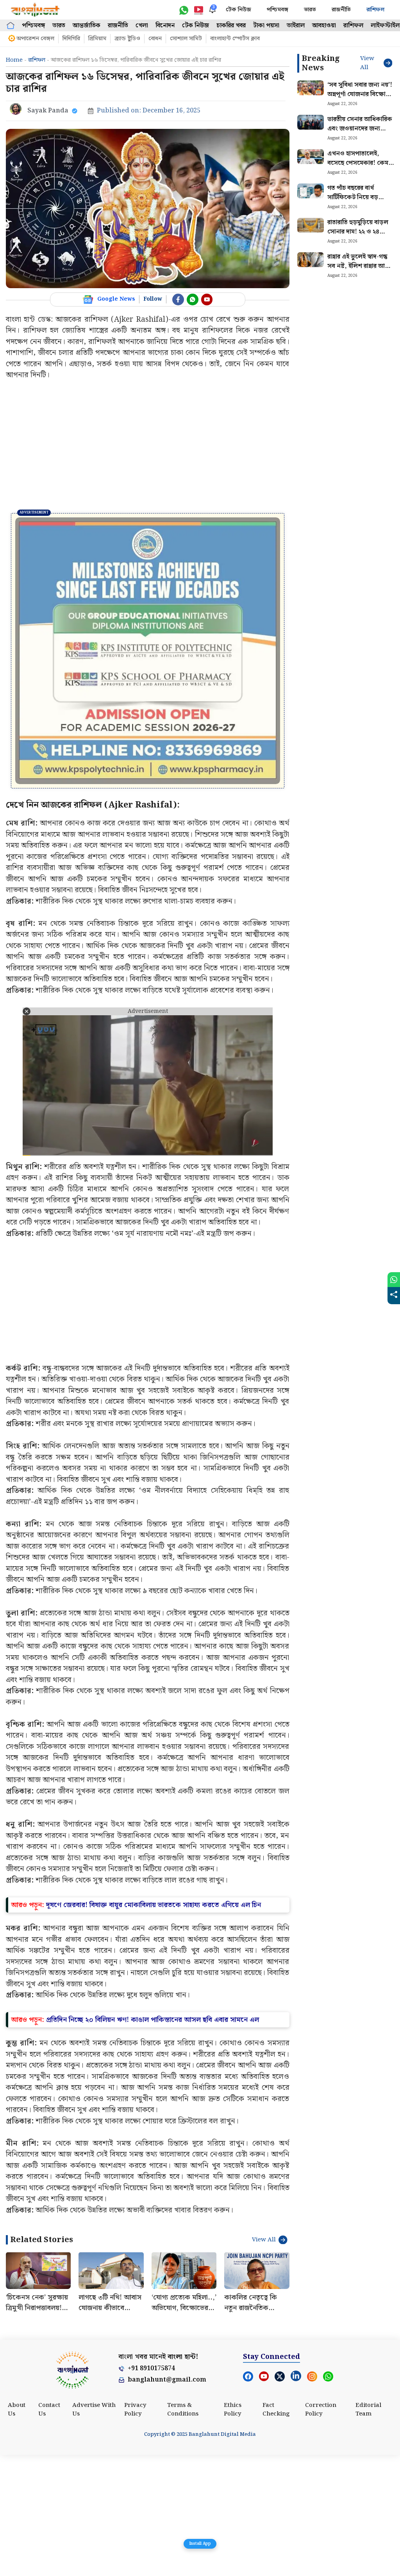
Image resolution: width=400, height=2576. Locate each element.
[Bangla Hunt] (36, 10)
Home (14, 60)
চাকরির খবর (231, 26)
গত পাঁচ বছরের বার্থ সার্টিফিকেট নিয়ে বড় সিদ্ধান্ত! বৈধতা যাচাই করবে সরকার (361, 202)
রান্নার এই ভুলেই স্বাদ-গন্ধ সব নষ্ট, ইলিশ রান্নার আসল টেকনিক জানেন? (361, 266)
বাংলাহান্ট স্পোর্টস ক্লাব (235, 39)
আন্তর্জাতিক (87, 26)
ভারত (310, 10)
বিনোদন (165, 26)
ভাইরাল (296, 26)
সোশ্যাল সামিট (186, 39)
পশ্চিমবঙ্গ (278, 10)
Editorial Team (368, 2531)
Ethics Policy (233, 2531)
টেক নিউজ (238, 10)
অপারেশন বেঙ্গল (35, 39)
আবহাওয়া (324, 26)
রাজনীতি (341, 10)
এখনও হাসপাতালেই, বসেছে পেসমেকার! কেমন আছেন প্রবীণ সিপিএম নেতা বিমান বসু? (361, 168)
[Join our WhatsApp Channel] (193, 299)
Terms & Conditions (183, 2531)
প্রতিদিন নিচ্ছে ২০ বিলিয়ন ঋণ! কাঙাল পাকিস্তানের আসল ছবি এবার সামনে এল (153, 2140)
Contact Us (49, 2531)
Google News (116, 299)
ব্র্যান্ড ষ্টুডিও (127, 39)
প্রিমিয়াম (97, 39)
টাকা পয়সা (266, 26)
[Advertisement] (148, 447)
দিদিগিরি (71, 39)
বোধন (155, 39)
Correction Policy (321, 2531)
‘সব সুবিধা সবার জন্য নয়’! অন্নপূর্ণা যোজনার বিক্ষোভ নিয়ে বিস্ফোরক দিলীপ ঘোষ (360, 99)
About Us (17, 2531)
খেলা (142, 26)
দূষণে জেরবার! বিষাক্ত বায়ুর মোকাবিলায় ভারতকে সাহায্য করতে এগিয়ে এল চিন (154, 2026)
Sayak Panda (48, 111)
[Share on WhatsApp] (394, 1280)
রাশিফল (375, 10)
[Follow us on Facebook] (178, 299)
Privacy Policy (135, 2531)
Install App (200, 2544)
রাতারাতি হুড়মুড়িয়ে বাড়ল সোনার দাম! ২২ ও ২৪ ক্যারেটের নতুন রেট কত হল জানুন (358, 236)
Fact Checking (276, 2531)
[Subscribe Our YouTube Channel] (207, 299)
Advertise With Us (94, 2531)
